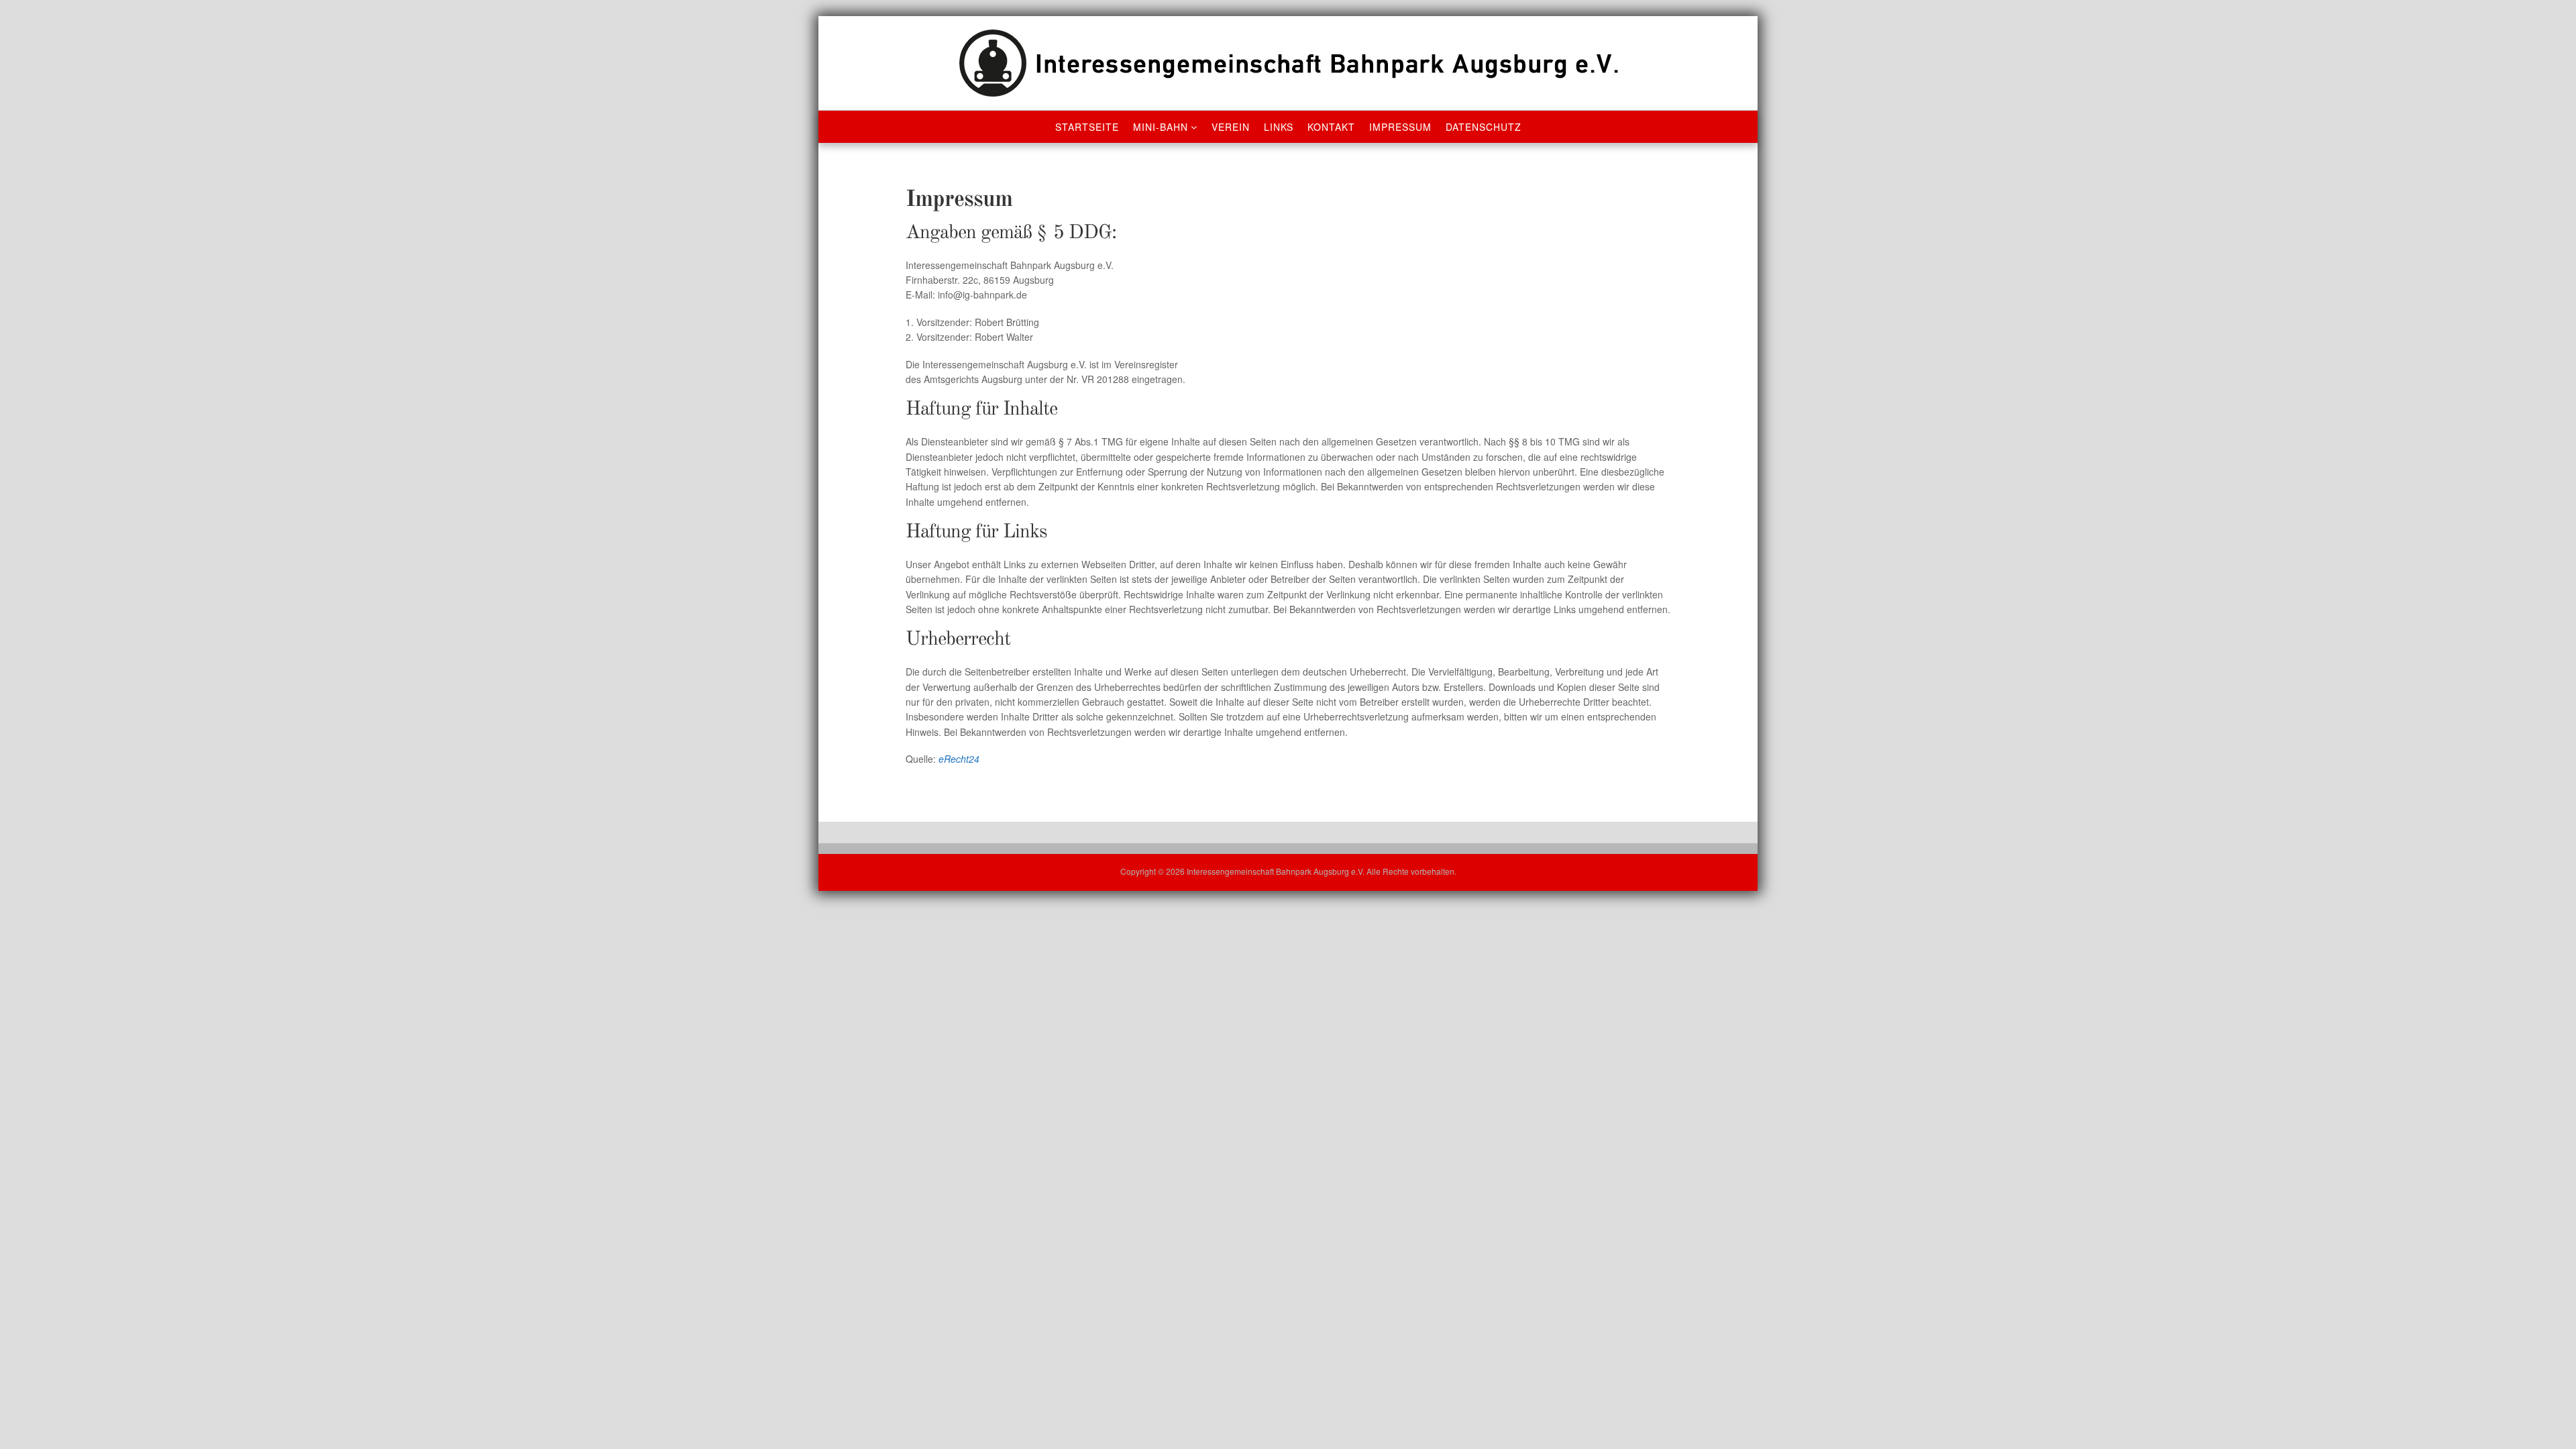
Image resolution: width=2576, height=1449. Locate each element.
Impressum (1400, 127)
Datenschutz (1484, 127)
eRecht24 (959, 759)
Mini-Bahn (1161, 127)
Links (1279, 127)
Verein (1231, 127)
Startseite (1087, 127)
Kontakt (1331, 127)
